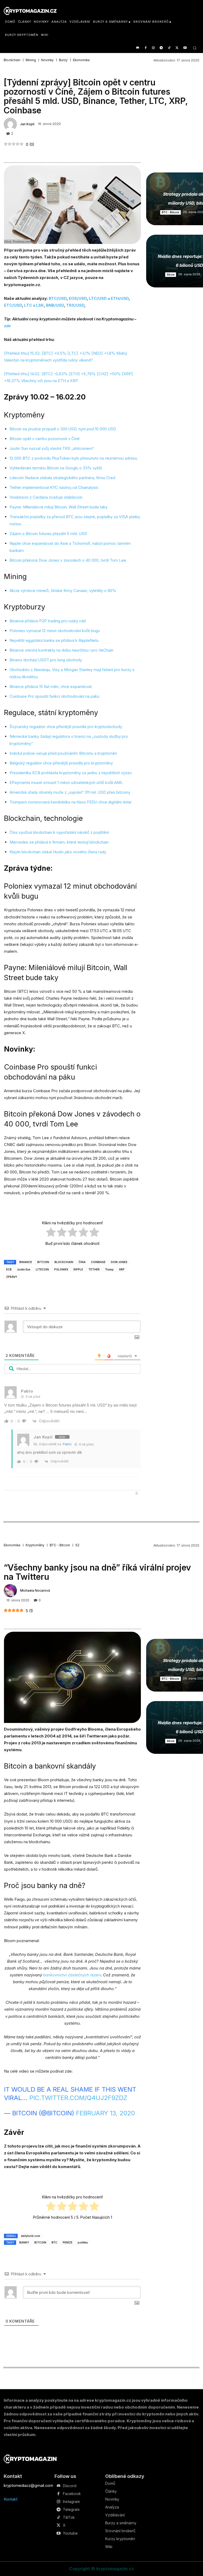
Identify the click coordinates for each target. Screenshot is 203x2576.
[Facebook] (146, 48)
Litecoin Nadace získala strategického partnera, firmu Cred (62, 478)
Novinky (47, 60)
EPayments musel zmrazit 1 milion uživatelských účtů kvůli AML (66, 783)
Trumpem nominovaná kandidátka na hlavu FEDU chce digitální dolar (71, 802)
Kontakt (11, 2499)
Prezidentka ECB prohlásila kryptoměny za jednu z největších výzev (71, 773)
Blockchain (12, 60)
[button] (195, 48)
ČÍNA (82, 1262)
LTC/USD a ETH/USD (109, 298)
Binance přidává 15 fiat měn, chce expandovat (51, 687)
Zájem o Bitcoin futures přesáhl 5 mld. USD (48, 534)
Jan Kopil (27, 124)
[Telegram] (161, 48)
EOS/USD (78, 298)
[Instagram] (153, 48)
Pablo (67, 1444)
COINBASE (98, 1262)
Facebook (72, 2494)
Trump (109, 1269)
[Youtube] (185, 48)
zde (7, 326)
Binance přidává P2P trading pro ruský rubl (48, 621)
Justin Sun (24, 1269)
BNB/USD (55, 305)
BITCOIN (43, 1262)
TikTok (69, 2517)
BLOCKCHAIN (64, 1262)
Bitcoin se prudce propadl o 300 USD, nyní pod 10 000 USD (63, 429)
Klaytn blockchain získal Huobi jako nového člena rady (58, 852)
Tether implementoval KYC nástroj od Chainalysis (54, 487)
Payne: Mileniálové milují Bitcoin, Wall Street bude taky (59, 507)
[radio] (51, 1233)
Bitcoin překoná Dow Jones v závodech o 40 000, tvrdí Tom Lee (68, 560)
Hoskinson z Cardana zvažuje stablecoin (46, 497)
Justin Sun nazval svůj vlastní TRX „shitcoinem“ (52, 448)
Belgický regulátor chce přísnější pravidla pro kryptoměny (61, 763)
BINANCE (26, 1262)
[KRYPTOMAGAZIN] (30, 2459)
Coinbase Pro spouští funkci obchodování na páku (54, 696)
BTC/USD (58, 298)
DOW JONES (119, 1262)
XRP (122, 1269)
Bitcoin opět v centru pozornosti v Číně (45, 439)
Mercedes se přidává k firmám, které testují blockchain (59, 842)
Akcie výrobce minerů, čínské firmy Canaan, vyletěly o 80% (63, 591)
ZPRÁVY (12, 1277)
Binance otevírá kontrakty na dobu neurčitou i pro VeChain (61, 650)
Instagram (71, 2502)
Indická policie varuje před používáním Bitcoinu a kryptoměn (63, 753)
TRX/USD (75, 305)
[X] (177, 48)
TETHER (94, 1269)
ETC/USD (13, 305)
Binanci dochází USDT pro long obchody (46, 660)
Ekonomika (81, 60)
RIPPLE (78, 1269)
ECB (9, 1269)
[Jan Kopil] (11, 124)
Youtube (70, 2533)
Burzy (63, 60)
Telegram (71, 2510)
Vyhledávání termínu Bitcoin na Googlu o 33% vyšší (56, 468)
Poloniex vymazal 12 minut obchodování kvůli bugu (55, 631)
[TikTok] (169, 48)
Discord (70, 2486)
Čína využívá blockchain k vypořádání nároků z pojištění (60, 832)
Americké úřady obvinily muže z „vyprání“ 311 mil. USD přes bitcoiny (70, 792)
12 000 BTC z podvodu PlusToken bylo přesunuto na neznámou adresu (73, 458)
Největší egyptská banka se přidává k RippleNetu (54, 640)
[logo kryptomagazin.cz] (30, 11)
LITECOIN (42, 1269)
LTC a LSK (34, 305)
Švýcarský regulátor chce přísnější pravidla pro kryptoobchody (66, 727)
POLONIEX (61, 1269)
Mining (31, 60)
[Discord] (138, 48)
